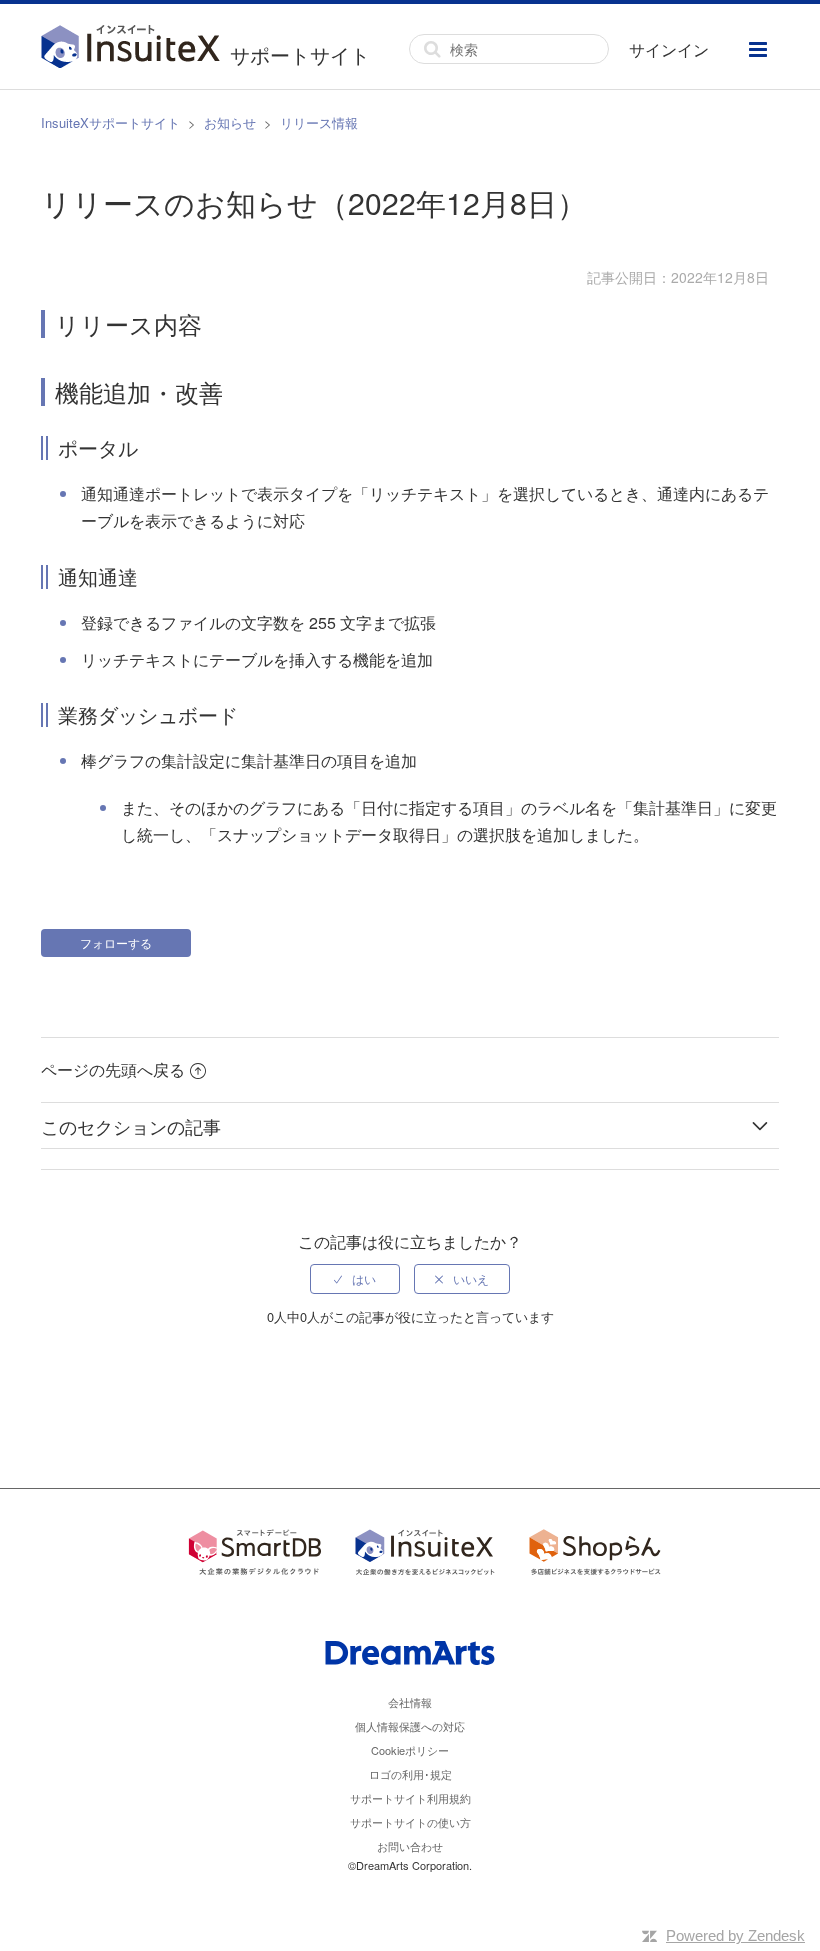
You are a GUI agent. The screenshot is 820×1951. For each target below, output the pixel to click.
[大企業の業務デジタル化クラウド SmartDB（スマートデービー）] (255, 1555)
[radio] (355, 1279)
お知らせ (230, 122)
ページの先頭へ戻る (113, 1069)
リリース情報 (319, 122)
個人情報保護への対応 (410, 1726)
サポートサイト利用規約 (410, 1798)
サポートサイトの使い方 (410, 1822)
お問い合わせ (410, 1846)
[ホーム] (135, 49)
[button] (758, 49)
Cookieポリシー (410, 1750)
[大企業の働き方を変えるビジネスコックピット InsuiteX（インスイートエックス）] (425, 1555)
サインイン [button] (669, 49)
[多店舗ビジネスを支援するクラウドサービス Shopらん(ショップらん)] (595, 1555)
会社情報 (410, 1702)
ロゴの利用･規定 (410, 1774)
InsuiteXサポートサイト (110, 122)
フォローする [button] (116, 942)
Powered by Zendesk (735, 1935)
